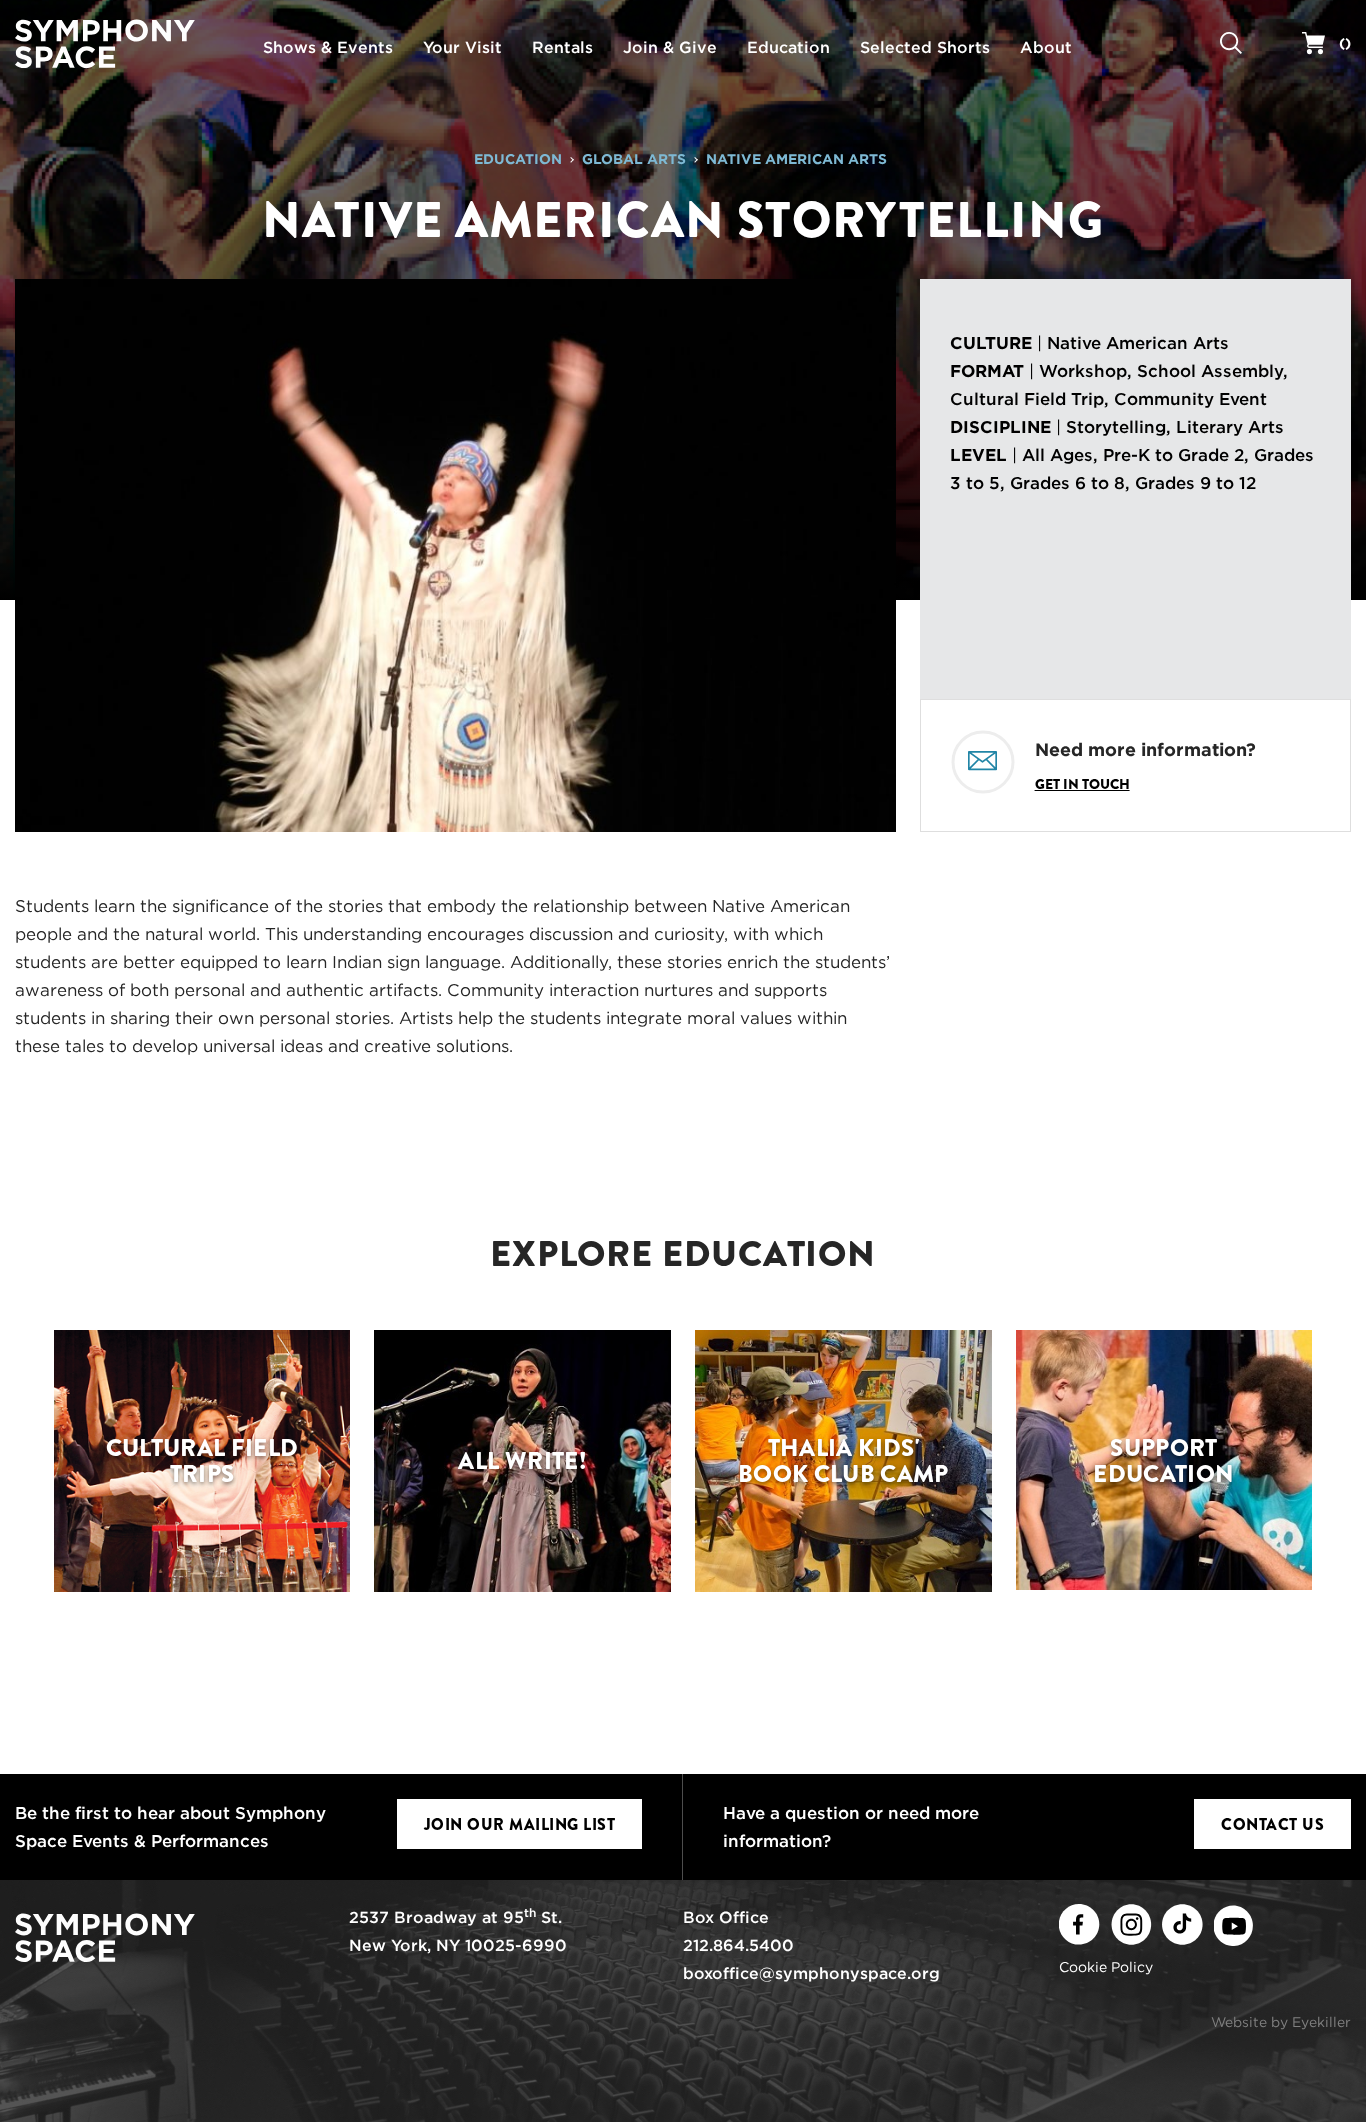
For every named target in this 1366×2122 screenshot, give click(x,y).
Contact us (1272, 1824)
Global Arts (634, 159)
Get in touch (1082, 784)
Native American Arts (796, 159)
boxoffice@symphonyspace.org (811, 1973)
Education (518, 159)
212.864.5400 (738, 1945)
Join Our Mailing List (520, 1824)
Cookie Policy (1106, 1967)
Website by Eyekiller (1281, 2022)
